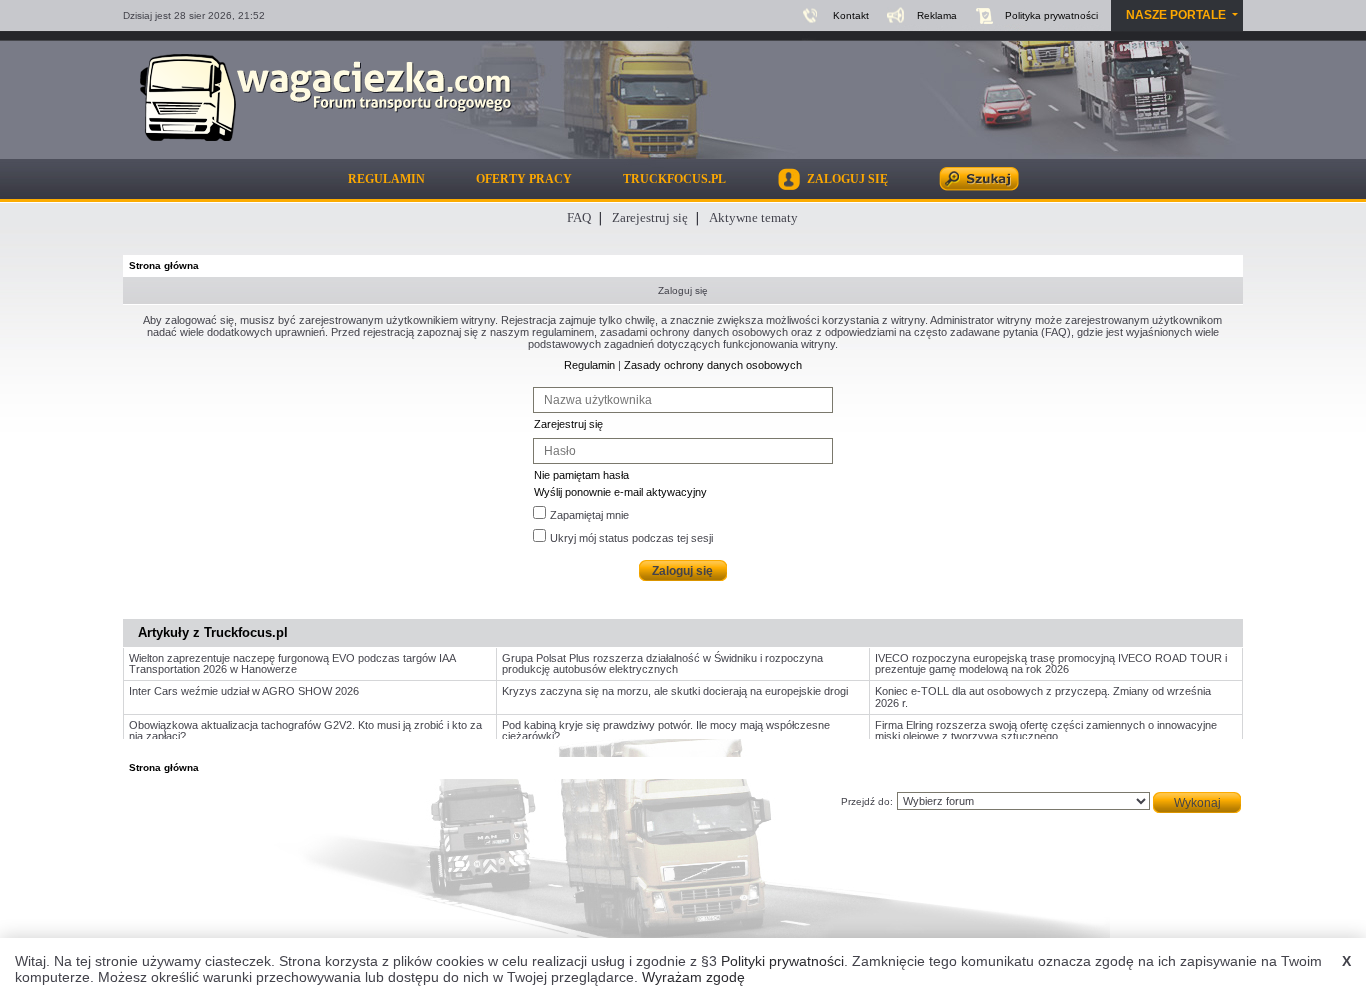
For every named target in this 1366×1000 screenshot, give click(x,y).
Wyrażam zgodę (693, 977)
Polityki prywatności (782, 961)
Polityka (1051, 15)
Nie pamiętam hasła (581, 475)
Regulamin (386, 179)
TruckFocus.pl (674, 179)
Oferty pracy (524, 179)
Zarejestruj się (650, 217)
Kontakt (851, 15)
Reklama (937, 15)
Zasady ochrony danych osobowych (713, 365)
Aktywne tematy (753, 217)
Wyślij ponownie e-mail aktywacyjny (620, 492)
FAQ (579, 217)
